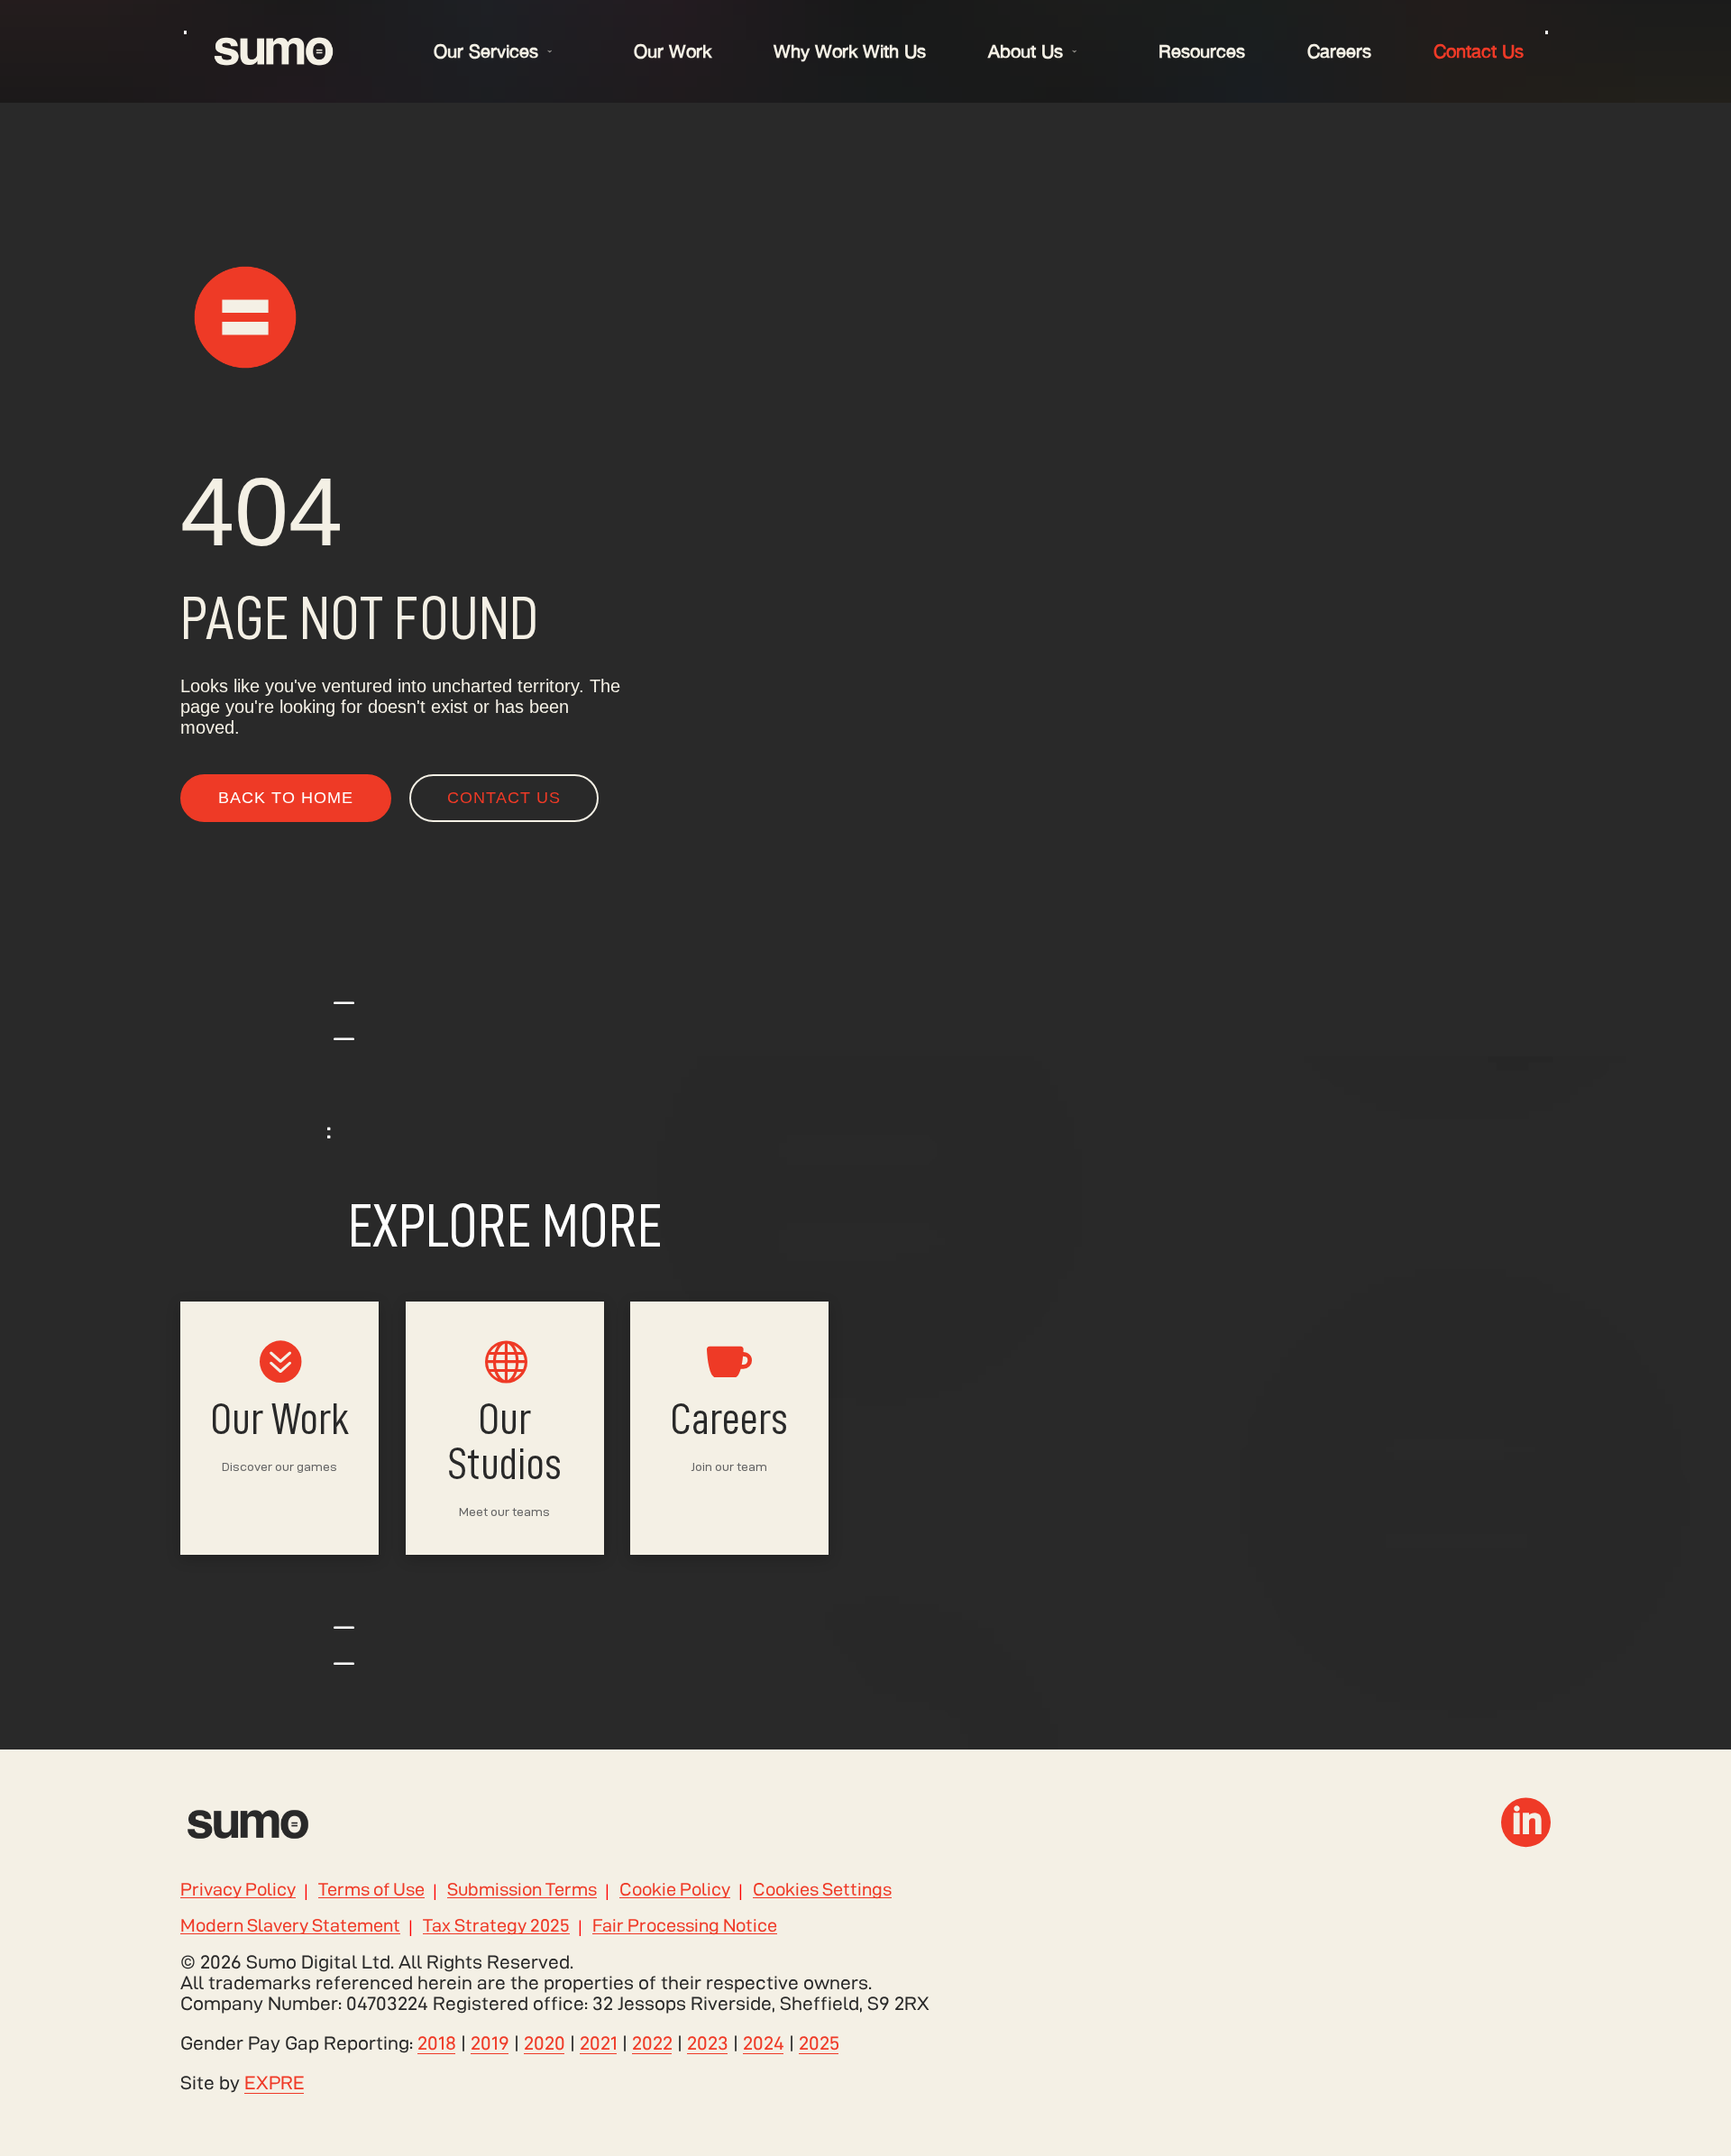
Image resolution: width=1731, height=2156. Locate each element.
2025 (819, 2043)
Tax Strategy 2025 (496, 1926)
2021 (599, 2043)
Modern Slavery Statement (290, 1926)
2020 (545, 2043)
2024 (764, 2043)
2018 (437, 2043)
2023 (708, 2043)
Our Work (673, 51)
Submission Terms (522, 1890)
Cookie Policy (675, 1890)
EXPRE (275, 2083)
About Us (1026, 51)
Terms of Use (371, 1890)
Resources (1202, 51)
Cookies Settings (822, 1890)
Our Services (486, 51)
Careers (1339, 51)
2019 (490, 2043)
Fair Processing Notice (685, 1926)
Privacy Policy (238, 1890)
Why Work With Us (850, 51)
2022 (652, 2043)
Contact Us (1479, 51)
